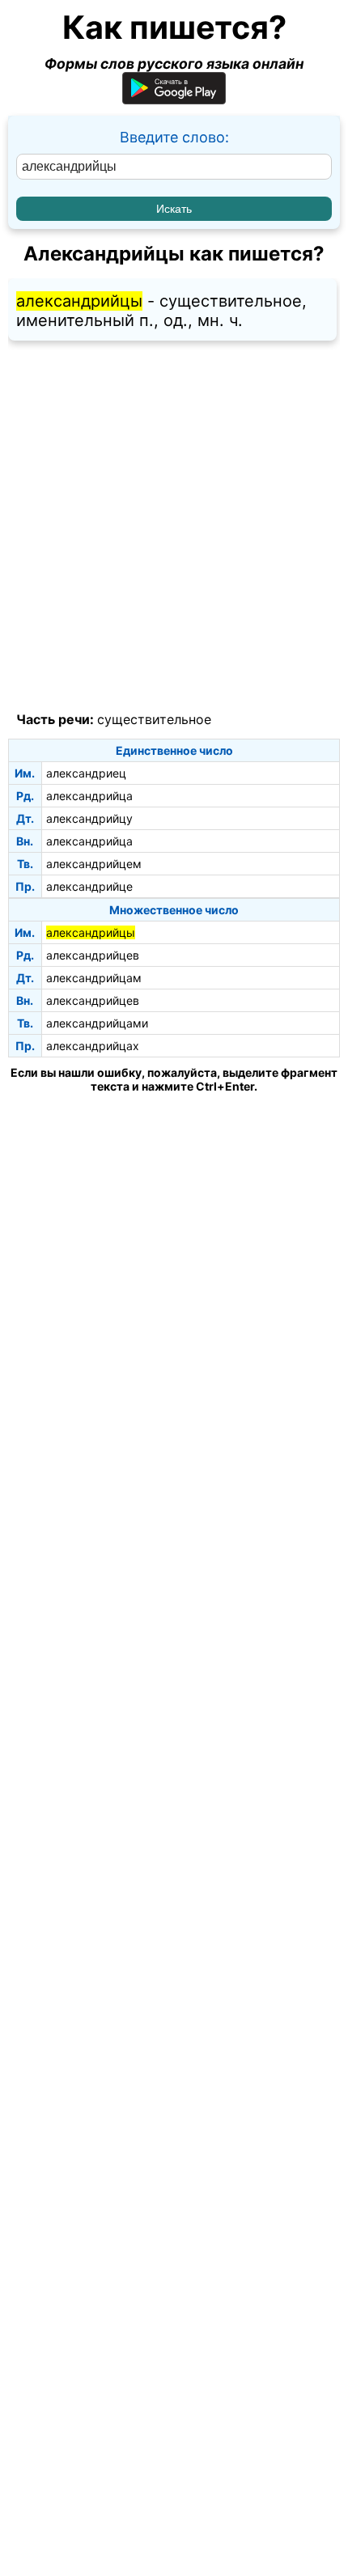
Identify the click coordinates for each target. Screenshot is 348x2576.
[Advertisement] (174, 527)
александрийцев (93, 955)
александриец (86, 773)
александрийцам (94, 978)
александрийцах (93, 1046)
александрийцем (94, 864)
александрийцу (89, 818)
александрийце (89, 886)
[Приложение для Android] (174, 99)
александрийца (89, 796)
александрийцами (97, 1023)
